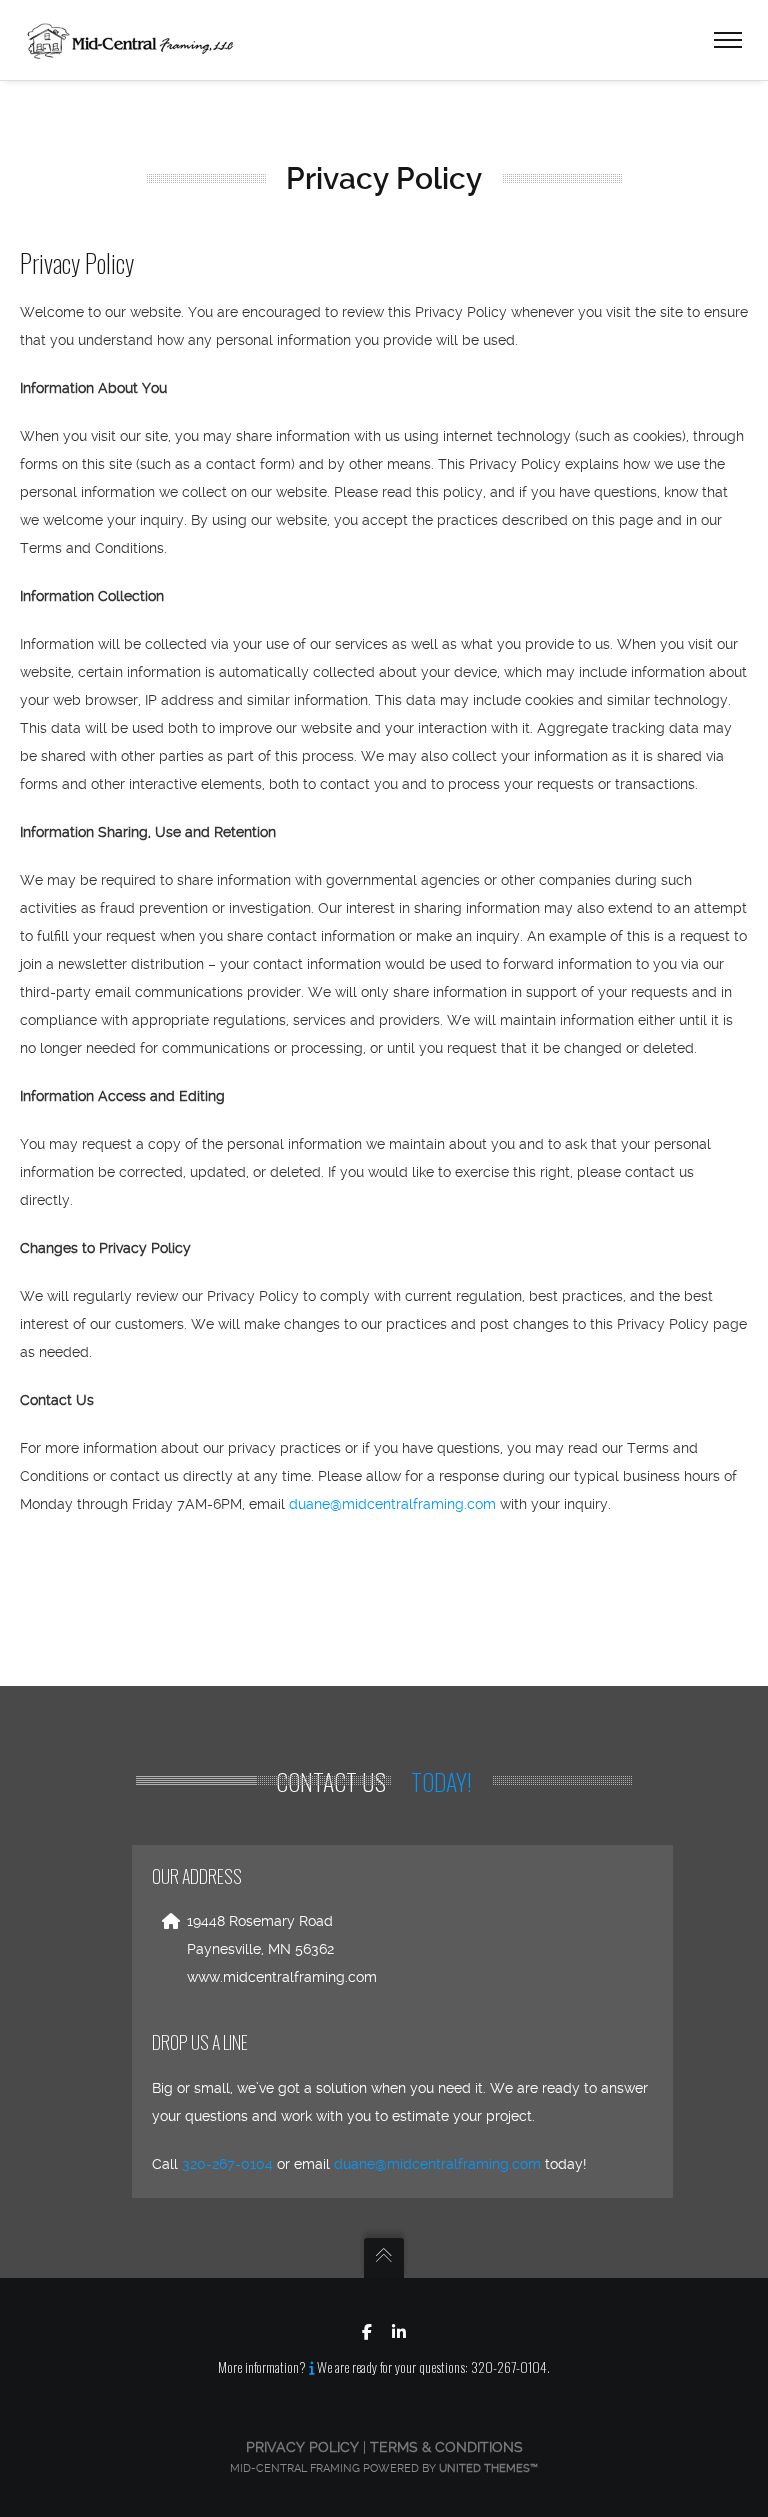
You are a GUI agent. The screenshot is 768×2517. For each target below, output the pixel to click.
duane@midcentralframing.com (392, 1504)
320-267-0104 (227, 2164)
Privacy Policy (302, 2447)
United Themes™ (488, 2468)
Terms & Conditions (446, 2447)
